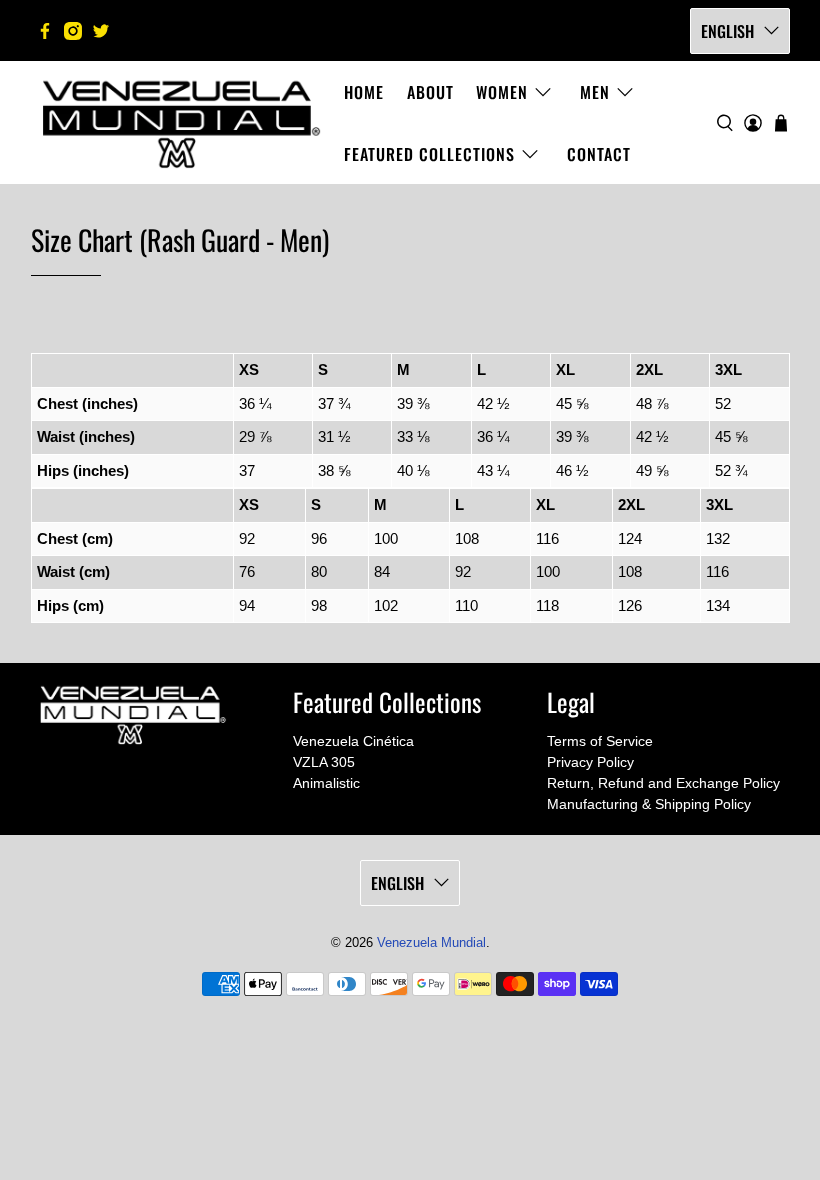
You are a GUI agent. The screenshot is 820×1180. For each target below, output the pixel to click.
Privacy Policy (590, 762)
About (430, 92)
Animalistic (326, 783)
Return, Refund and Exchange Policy (663, 783)
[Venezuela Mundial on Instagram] (73, 31)
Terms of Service (600, 741)
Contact (599, 154)
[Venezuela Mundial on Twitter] (101, 31)
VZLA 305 (324, 762)
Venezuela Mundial (431, 943)
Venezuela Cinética (353, 741)
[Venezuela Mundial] (182, 122)
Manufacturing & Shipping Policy (649, 804)
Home (364, 92)
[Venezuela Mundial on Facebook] (45, 31)
